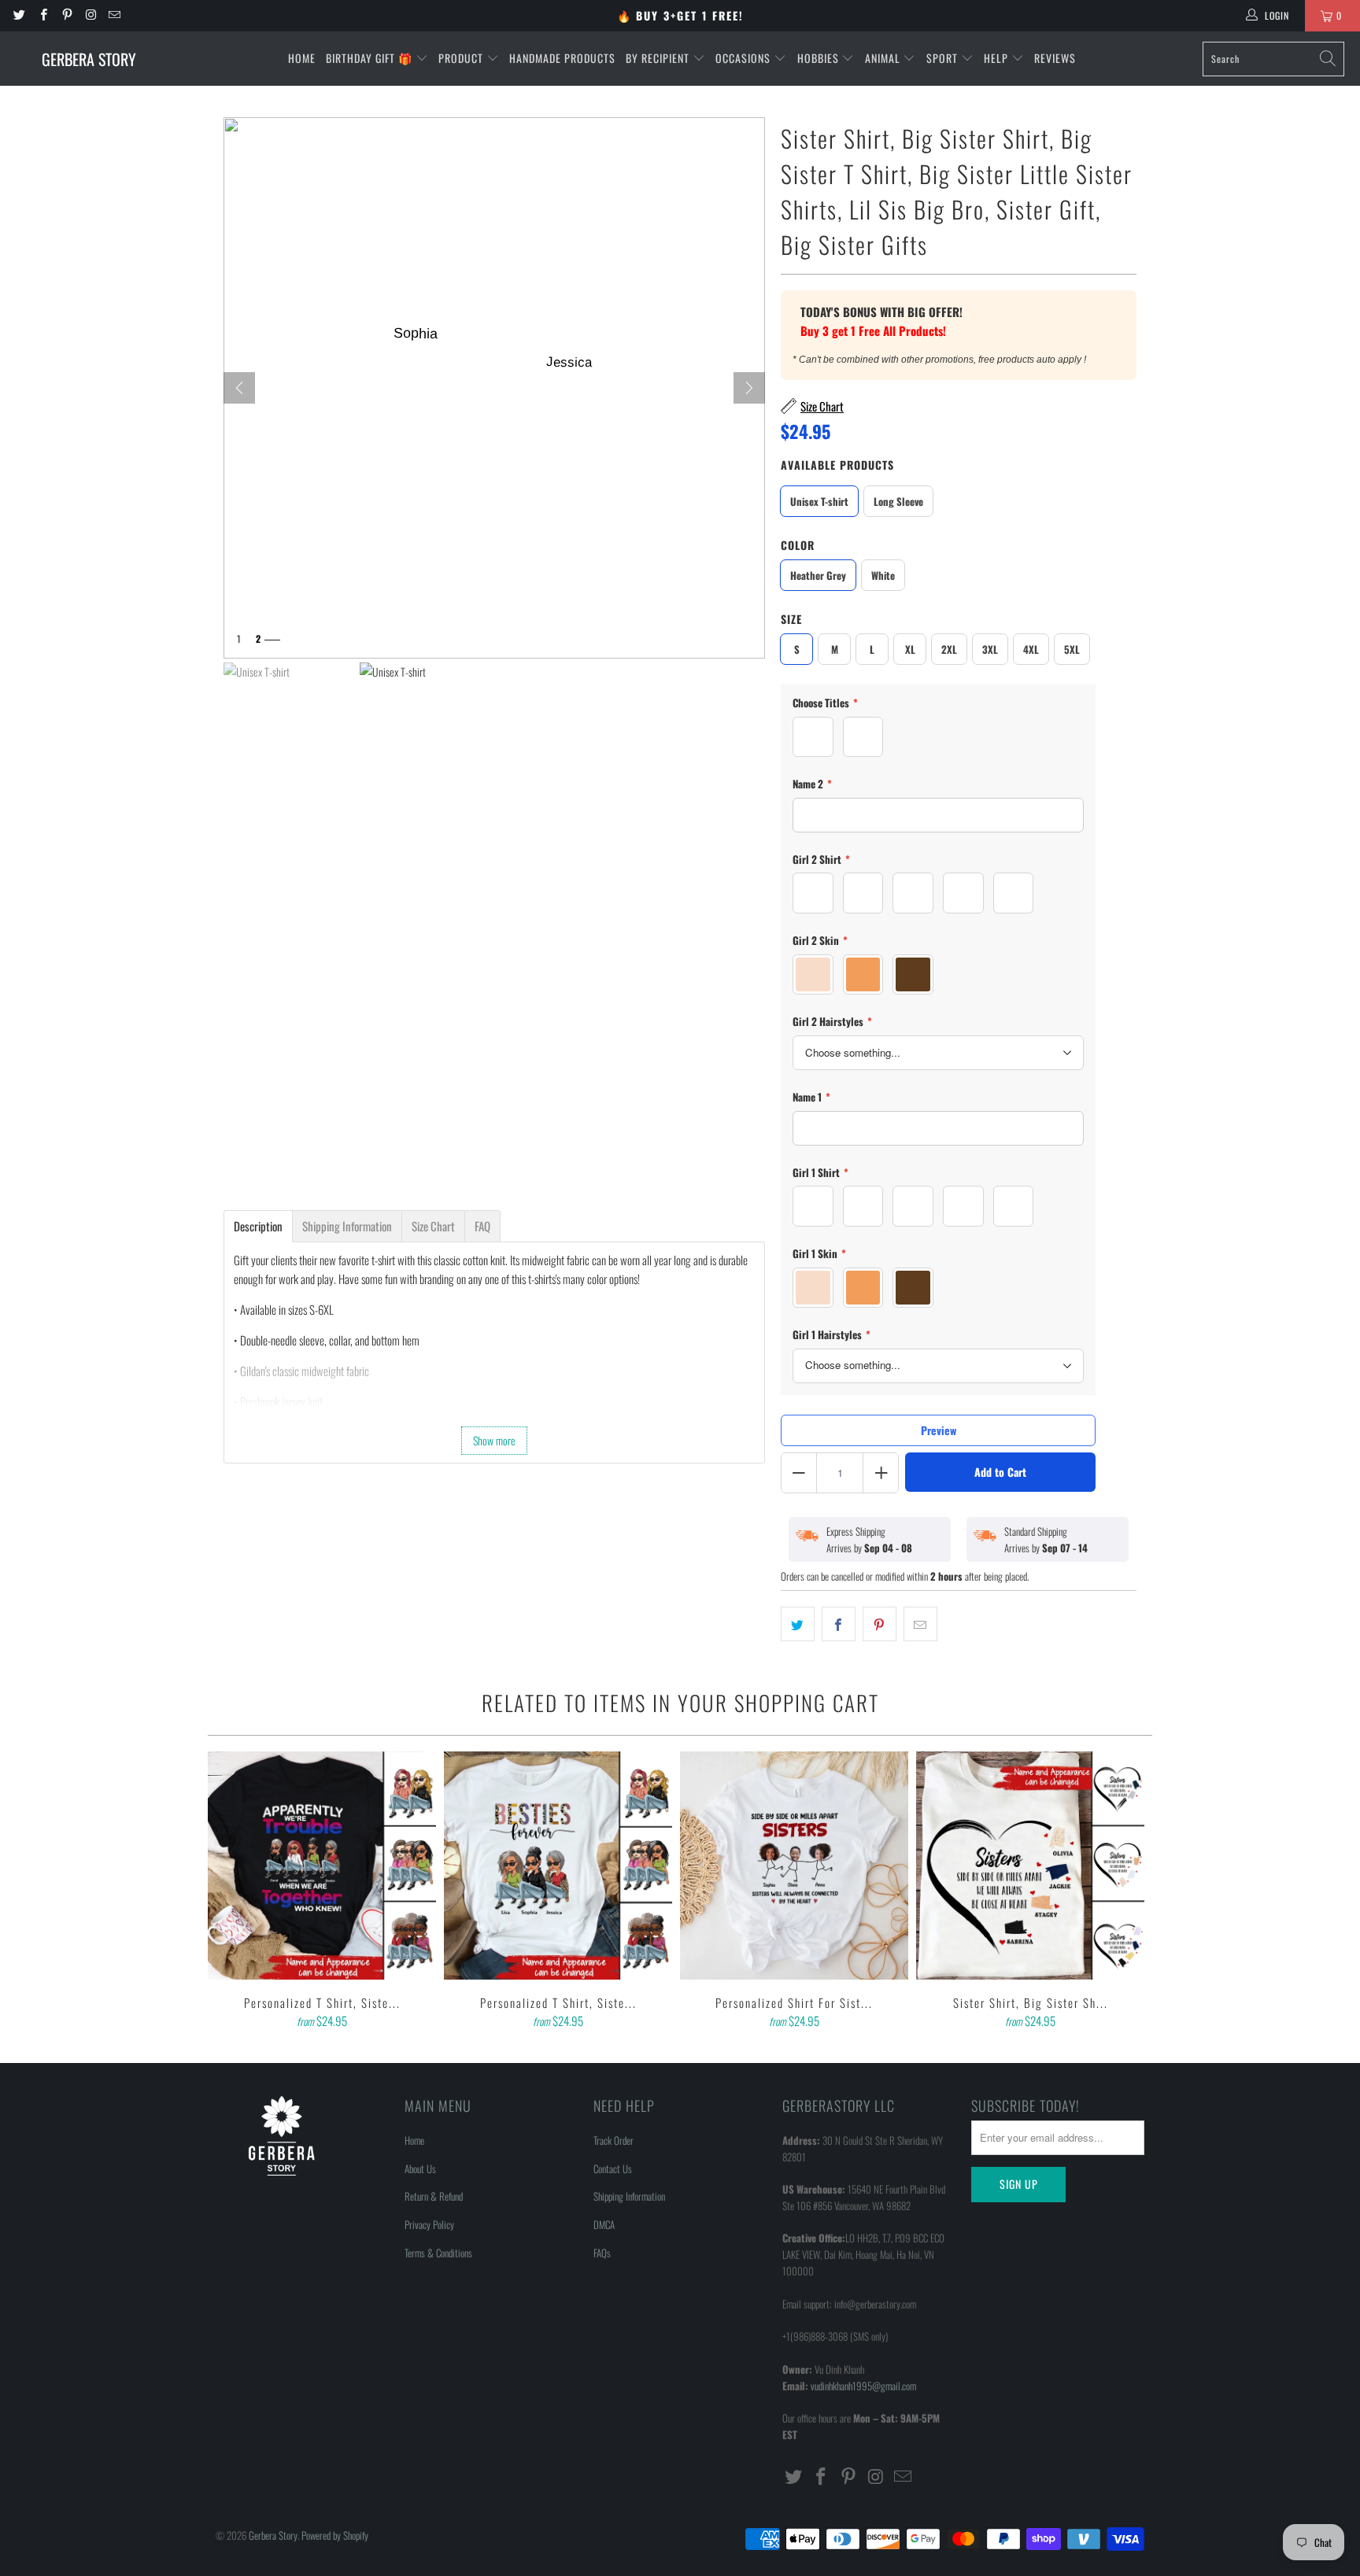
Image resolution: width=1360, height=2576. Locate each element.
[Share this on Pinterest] (880, 1624)
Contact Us (613, 2168)
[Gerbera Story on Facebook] (42, 15)
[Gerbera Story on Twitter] (18, 15)
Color (798, 545)
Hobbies (820, 58)
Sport (944, 58)
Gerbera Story (273, 2535)
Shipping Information (629, 2196)
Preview (939, 1430)
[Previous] (231, 1891)
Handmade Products (562, 58)
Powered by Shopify (335, 2535)
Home (302, 58)
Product (462, 58)
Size (791, 619)
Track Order (613, 2140)
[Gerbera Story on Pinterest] (67, 15)
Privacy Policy (429, 2224)
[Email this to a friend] (920, 1624)
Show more (494, 1440)
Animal (884, 58)
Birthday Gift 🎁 (371, 58)
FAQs (602, 2253)
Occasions (745, 58)
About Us (420, 2168)
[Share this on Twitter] (798, 1624)
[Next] (749, 388)
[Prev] (239, 388)
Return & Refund (434, 2196)
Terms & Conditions (438, 2253)
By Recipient (659, 58)
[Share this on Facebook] (839, 1624)
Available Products (837, 465)
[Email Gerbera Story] (114, 15)
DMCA (604, 2224)
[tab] (258, 1226)
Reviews (1055, 58)
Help (998, 58)
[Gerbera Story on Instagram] (90, 15)
